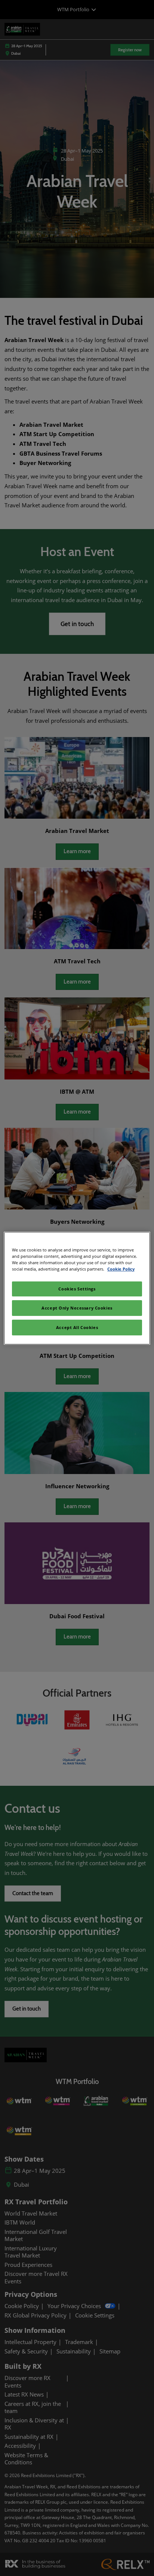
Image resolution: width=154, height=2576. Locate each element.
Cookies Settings (77, 1289)
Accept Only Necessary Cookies (77, 1308)
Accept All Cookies (77, 1327)
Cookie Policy (121, 1269)
